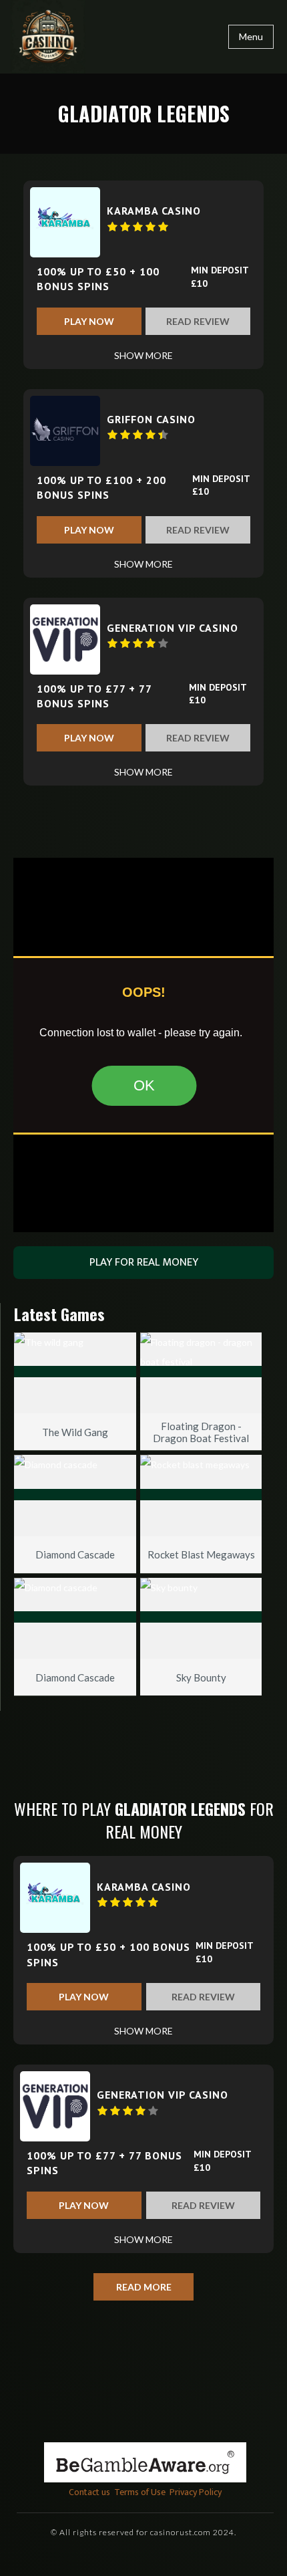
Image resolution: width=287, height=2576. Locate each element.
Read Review (198, 321)
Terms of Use (140, 2492)
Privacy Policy (196, 2492)
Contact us (89, 2492)
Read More (144, 2287)
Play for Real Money (144, 1262)
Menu (251, 36)
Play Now (89, 321)
